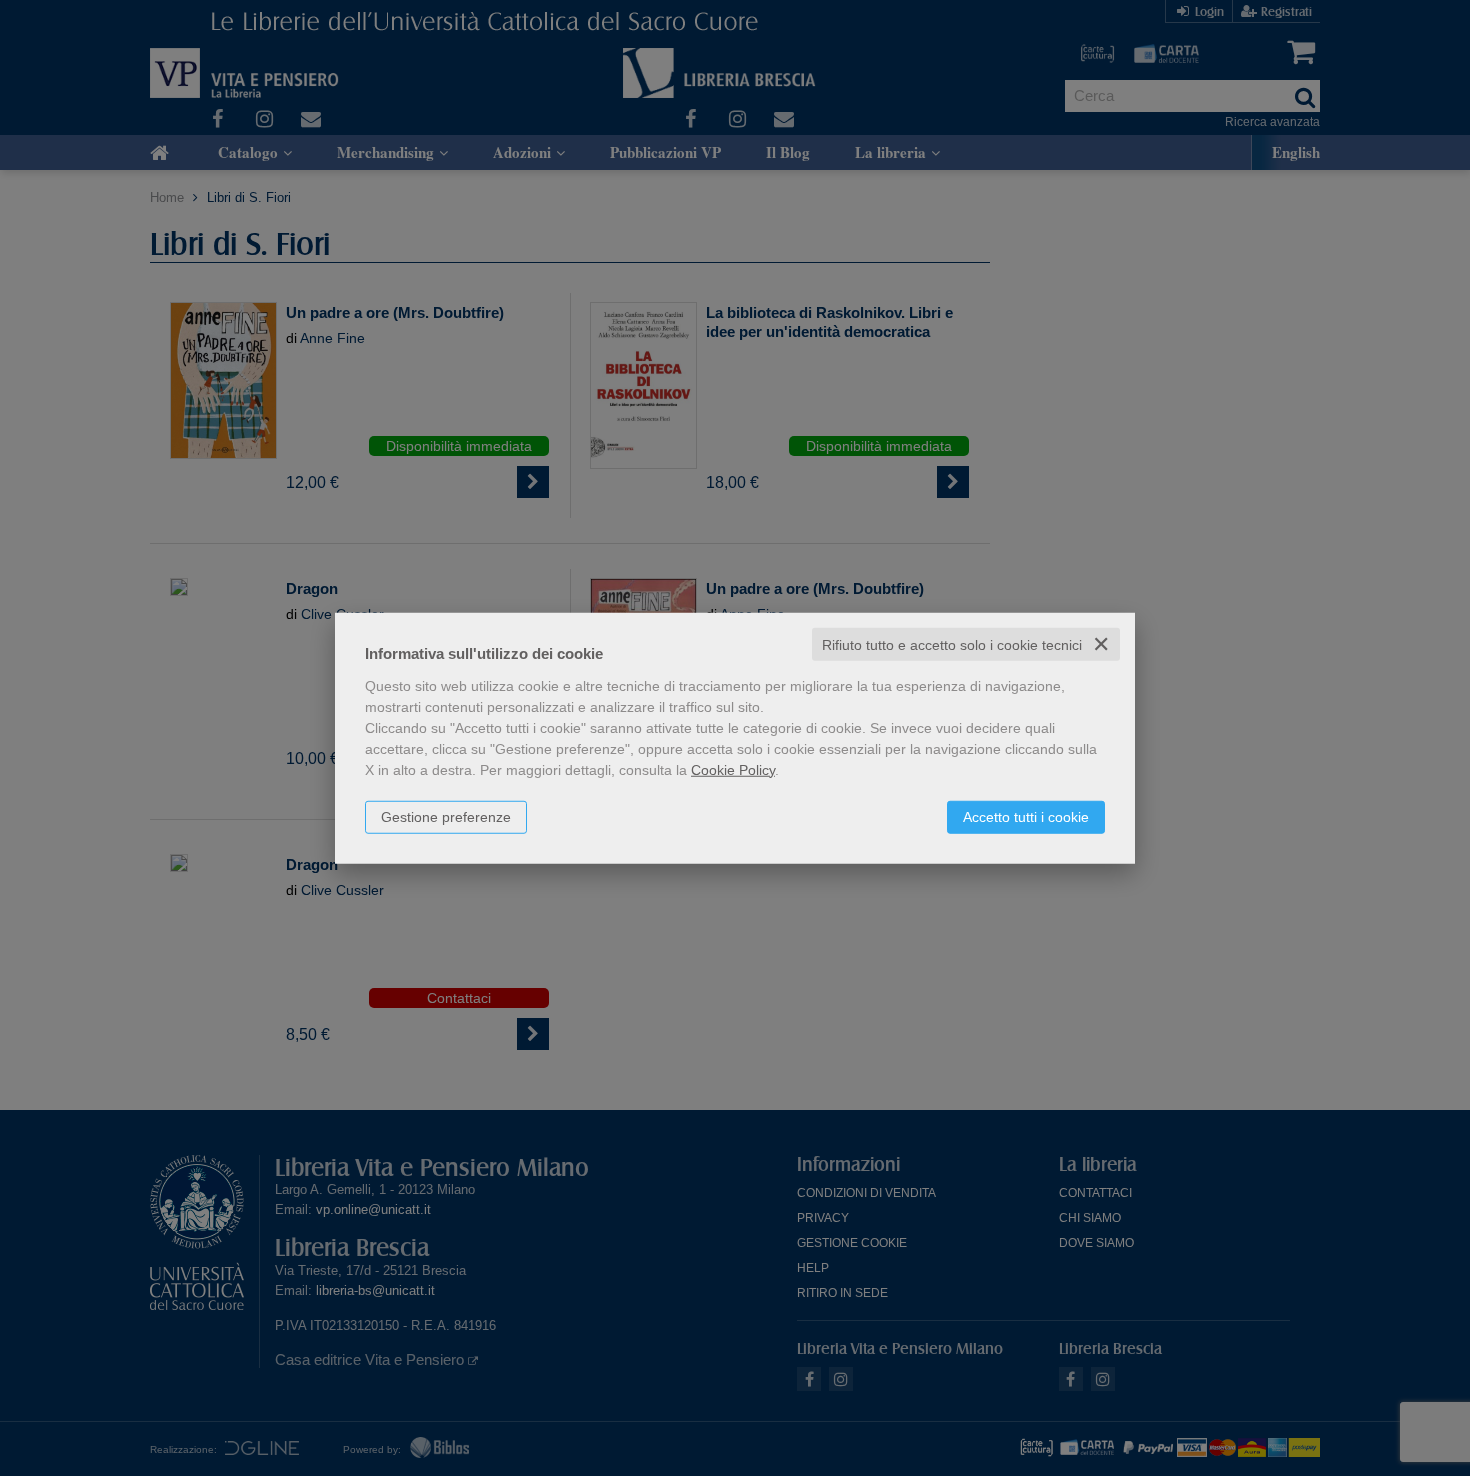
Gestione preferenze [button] (446, 816)
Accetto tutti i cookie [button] (1026, 816)
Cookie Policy (733, 769)
